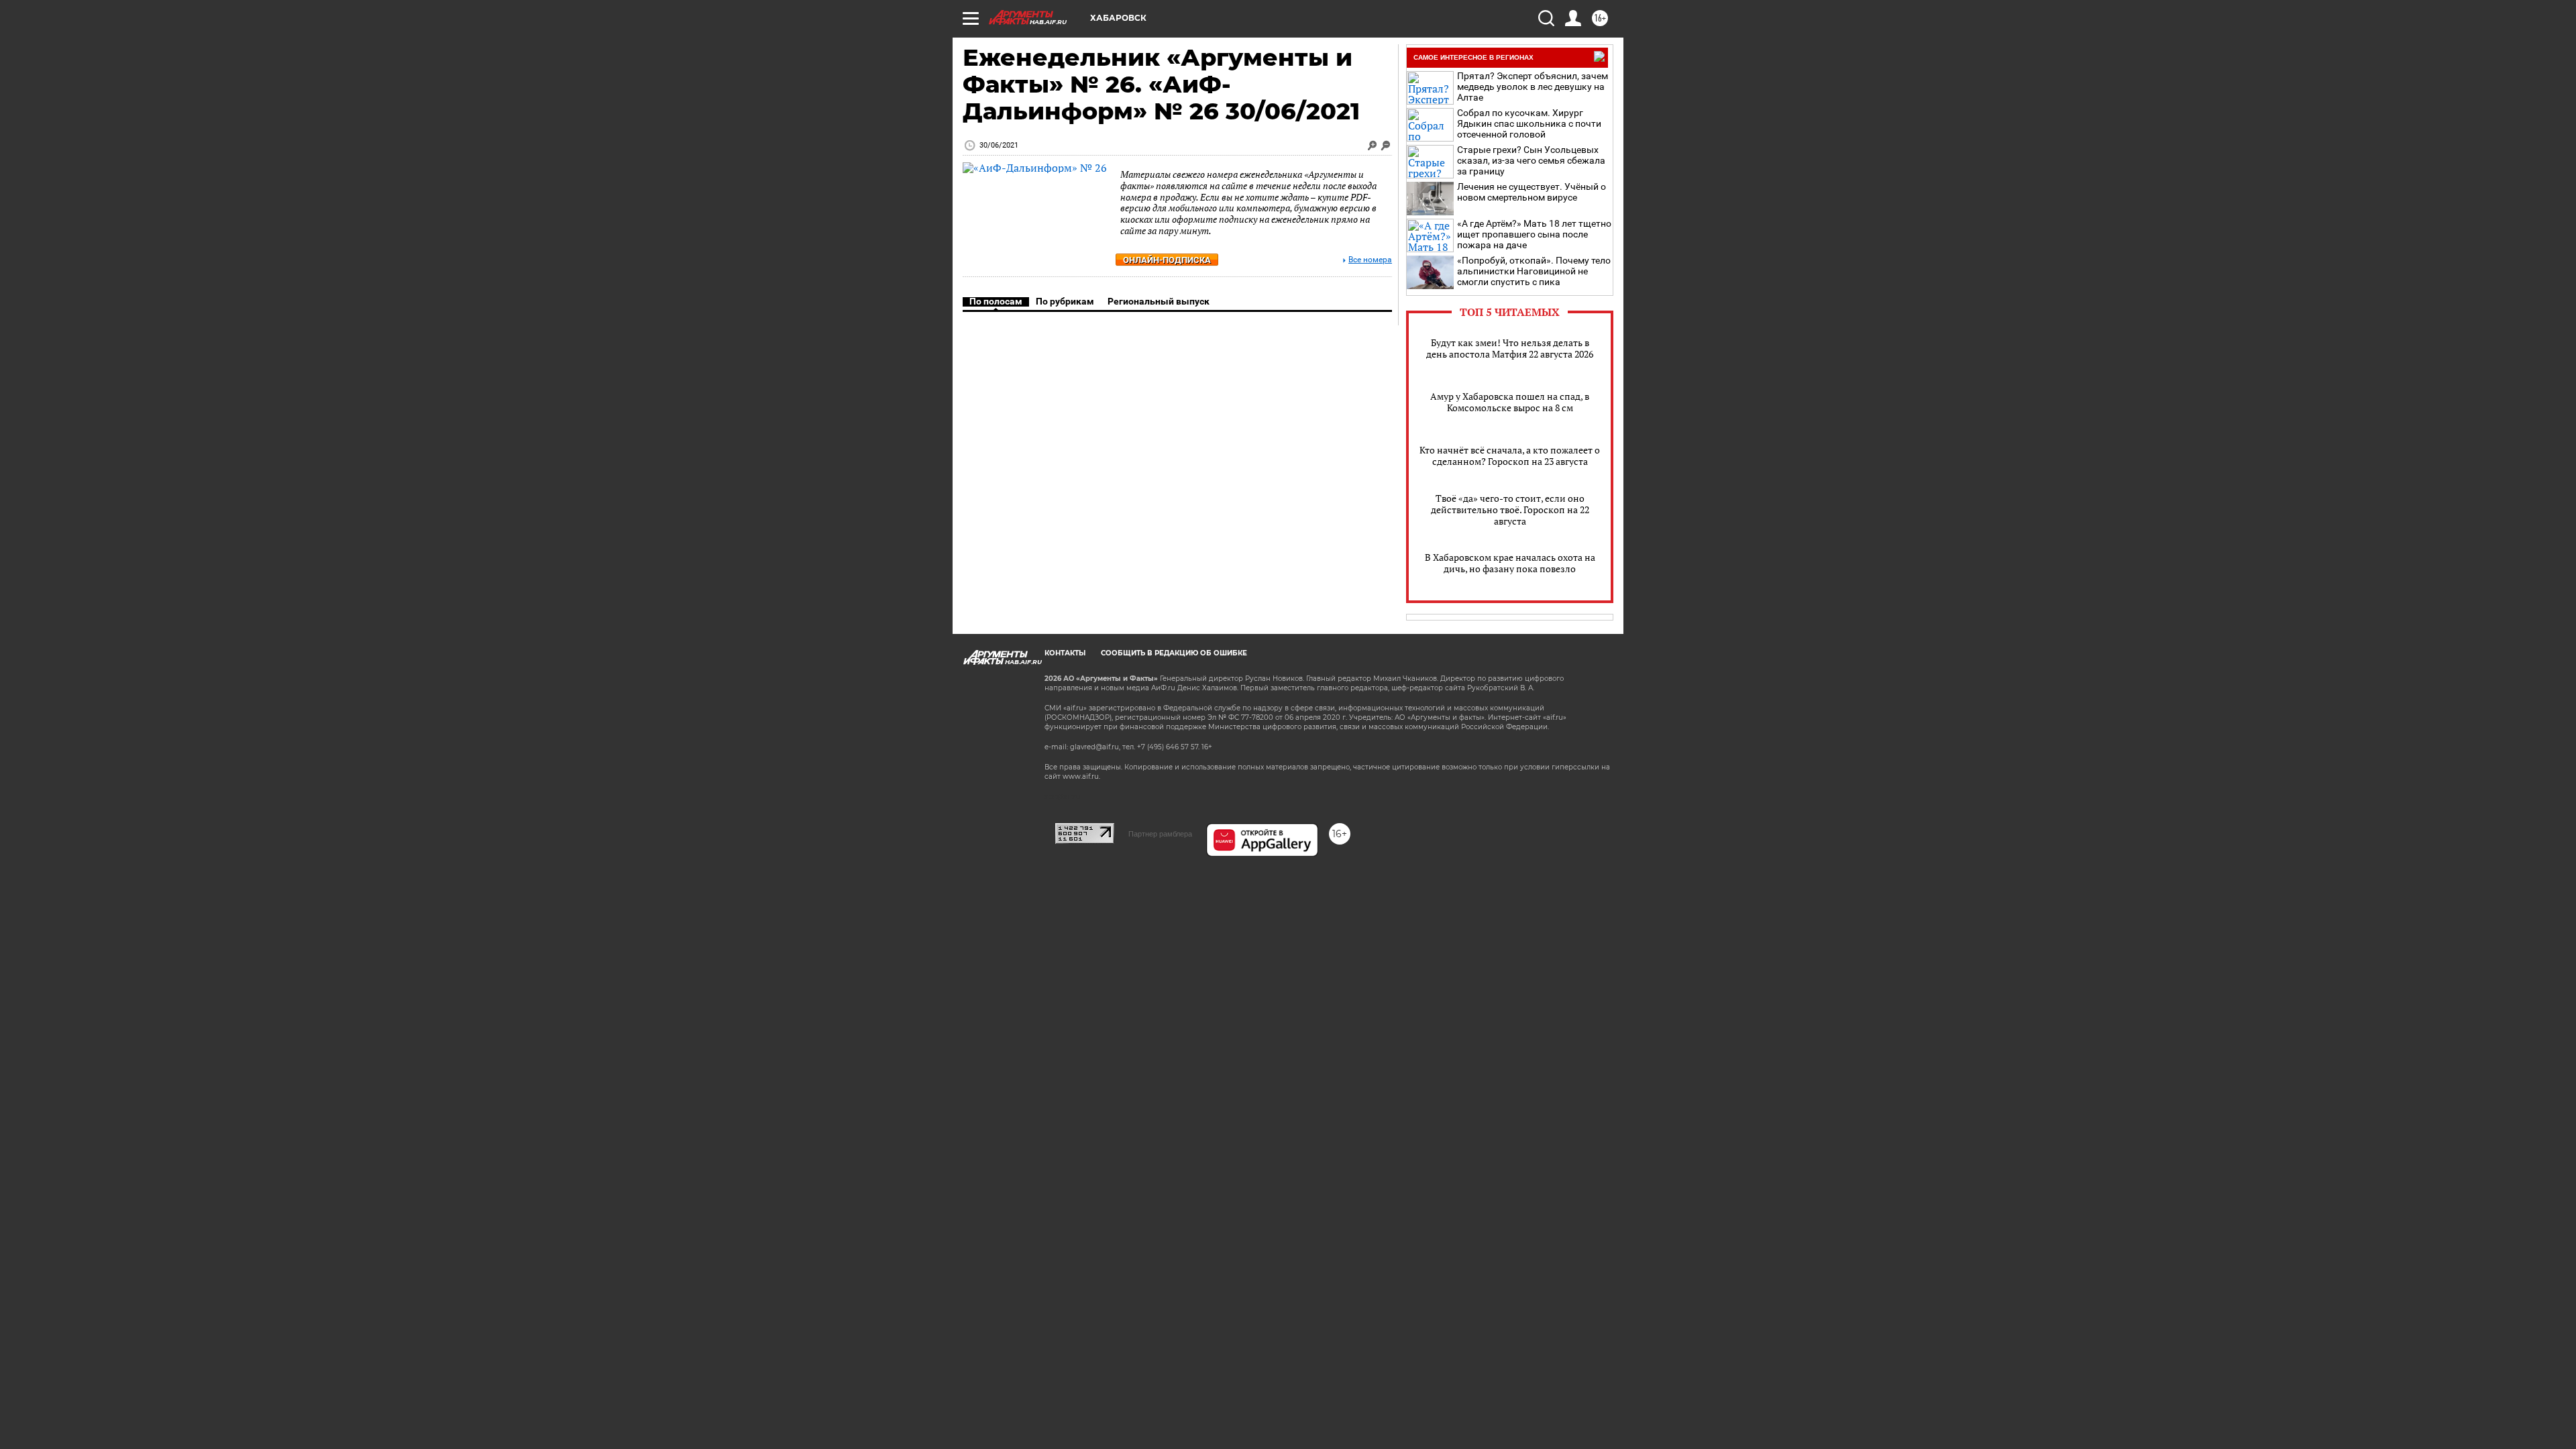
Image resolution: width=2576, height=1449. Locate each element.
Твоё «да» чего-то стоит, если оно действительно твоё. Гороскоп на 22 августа (1510, 509)
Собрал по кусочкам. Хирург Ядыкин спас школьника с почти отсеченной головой (1529, 123)
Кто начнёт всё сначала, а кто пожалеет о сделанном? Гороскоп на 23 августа (1510, 455)
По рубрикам (1065, 301)
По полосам (996, 301)
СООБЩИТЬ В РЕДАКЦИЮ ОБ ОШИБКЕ (1174, 653)
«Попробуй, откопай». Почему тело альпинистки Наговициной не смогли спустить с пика (1534, 271)
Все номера (1370, 260)
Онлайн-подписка (1167, 260)
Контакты (1065, 653)
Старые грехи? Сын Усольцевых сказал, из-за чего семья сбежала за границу (1531, 160)
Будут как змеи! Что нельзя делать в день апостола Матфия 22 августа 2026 (1510, 348)
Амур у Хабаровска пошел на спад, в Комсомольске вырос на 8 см (1510, 402)
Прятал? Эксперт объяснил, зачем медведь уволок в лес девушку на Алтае (1533, 87)
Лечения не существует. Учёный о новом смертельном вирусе (1532, 192)
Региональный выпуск (1159, 301)
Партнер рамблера (1160, 834)
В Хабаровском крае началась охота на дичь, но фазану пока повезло (1510, 563)
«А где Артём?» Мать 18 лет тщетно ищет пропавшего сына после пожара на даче (1534, 234)
